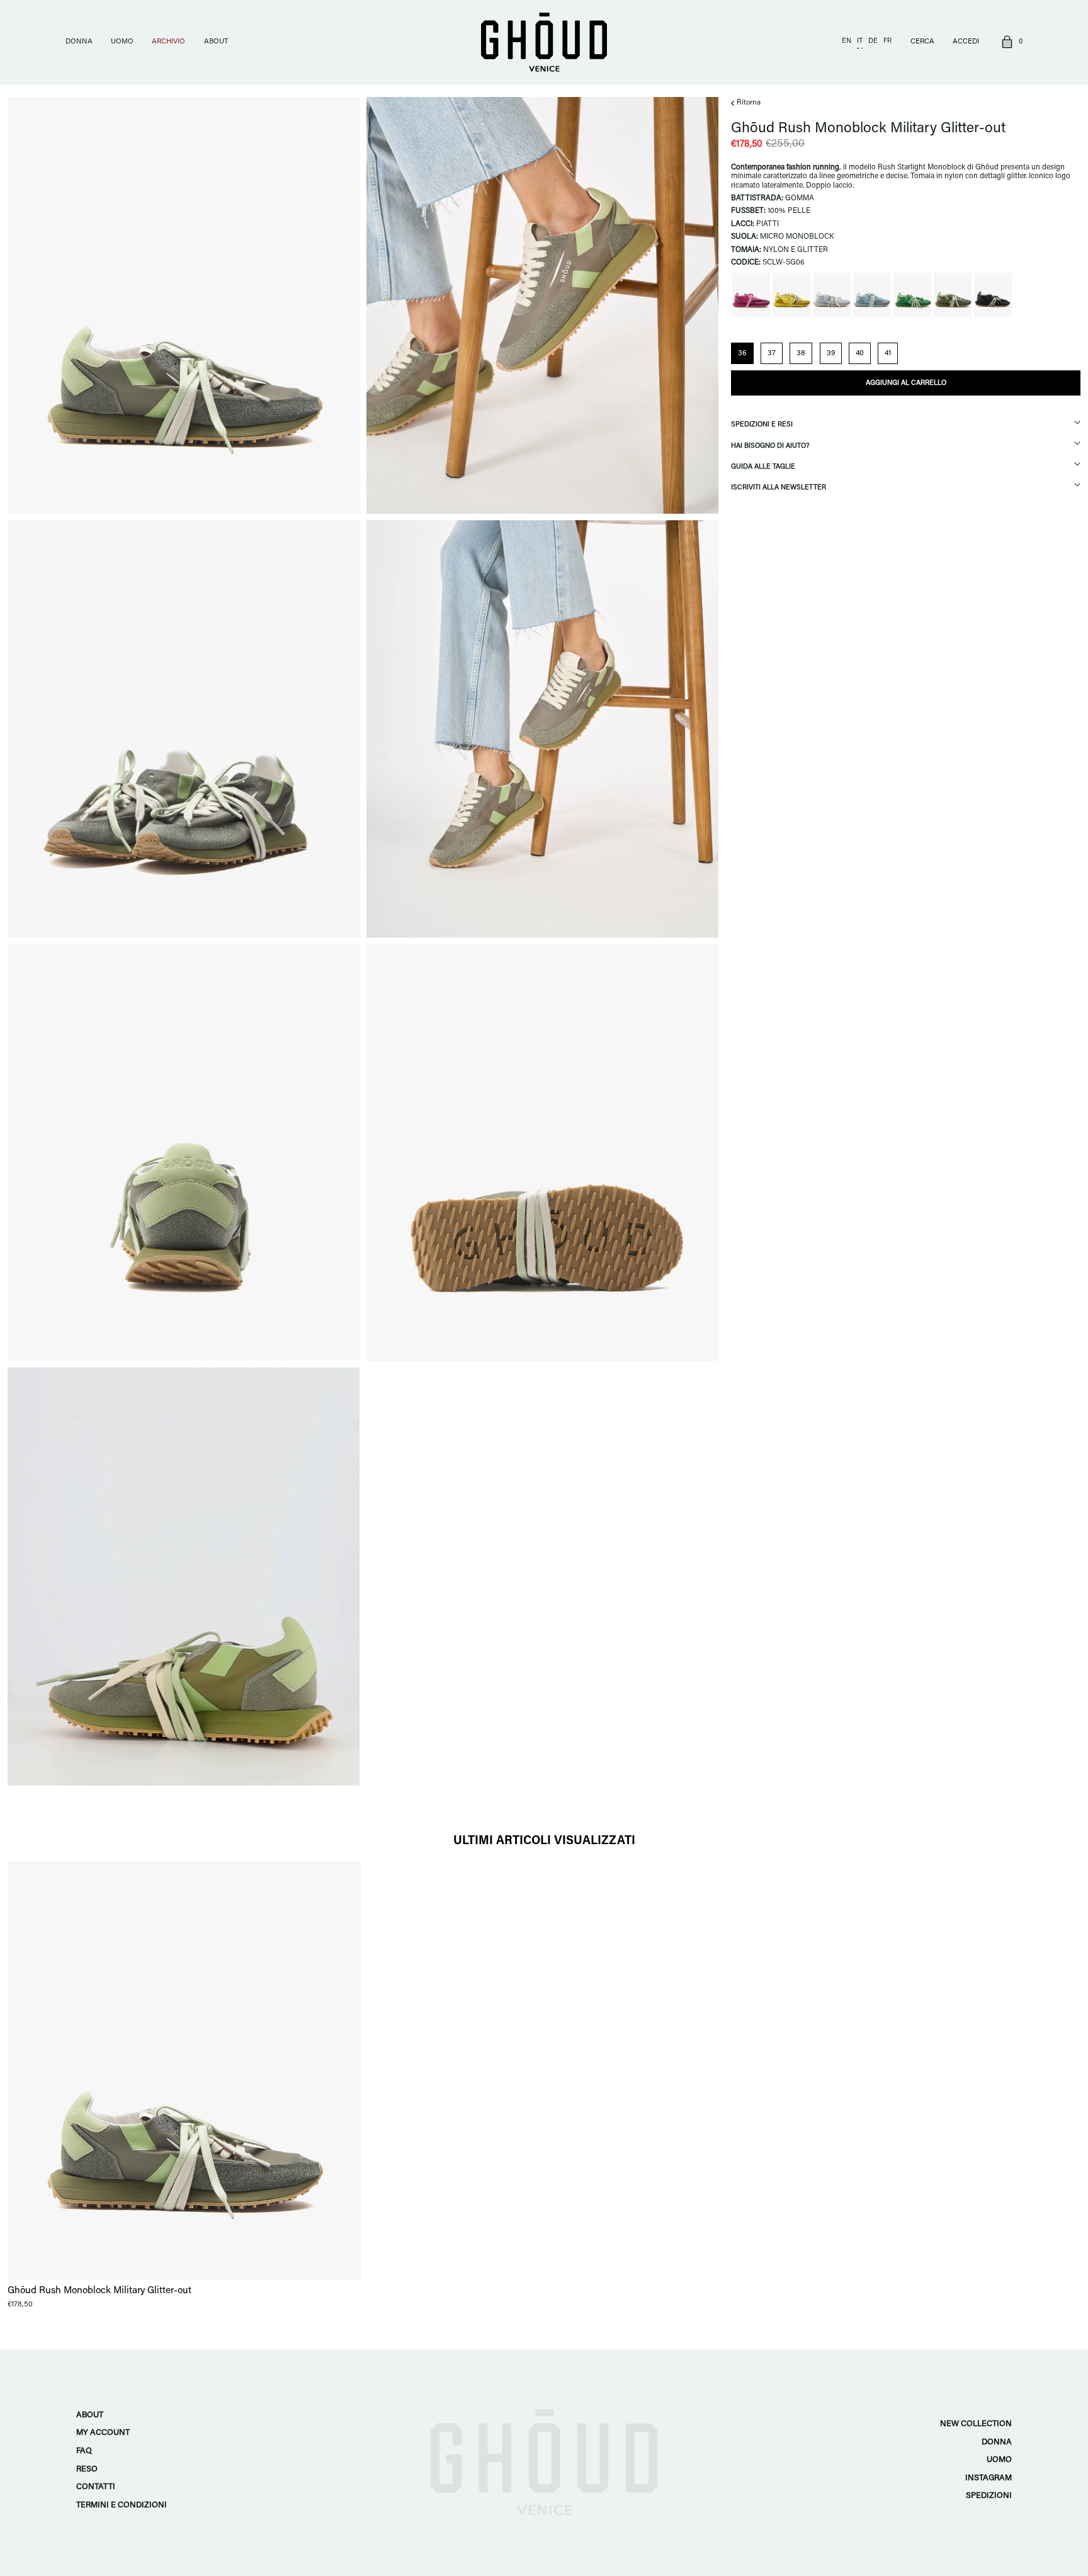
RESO (87, 2469)
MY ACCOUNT (103, 2433)
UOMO (122, 42)
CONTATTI (96, 2487)
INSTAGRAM (989, 2478)
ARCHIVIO (168, 42)
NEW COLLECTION (976, 2424)
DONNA (79, 42)
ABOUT (216, 42)
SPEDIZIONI (989, 2496)
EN (847, 41)
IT (860, 41)
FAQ (84, 2451)
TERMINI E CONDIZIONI (122, 2505)
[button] (1010, 43)
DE (873, 41)
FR (887, 41)
